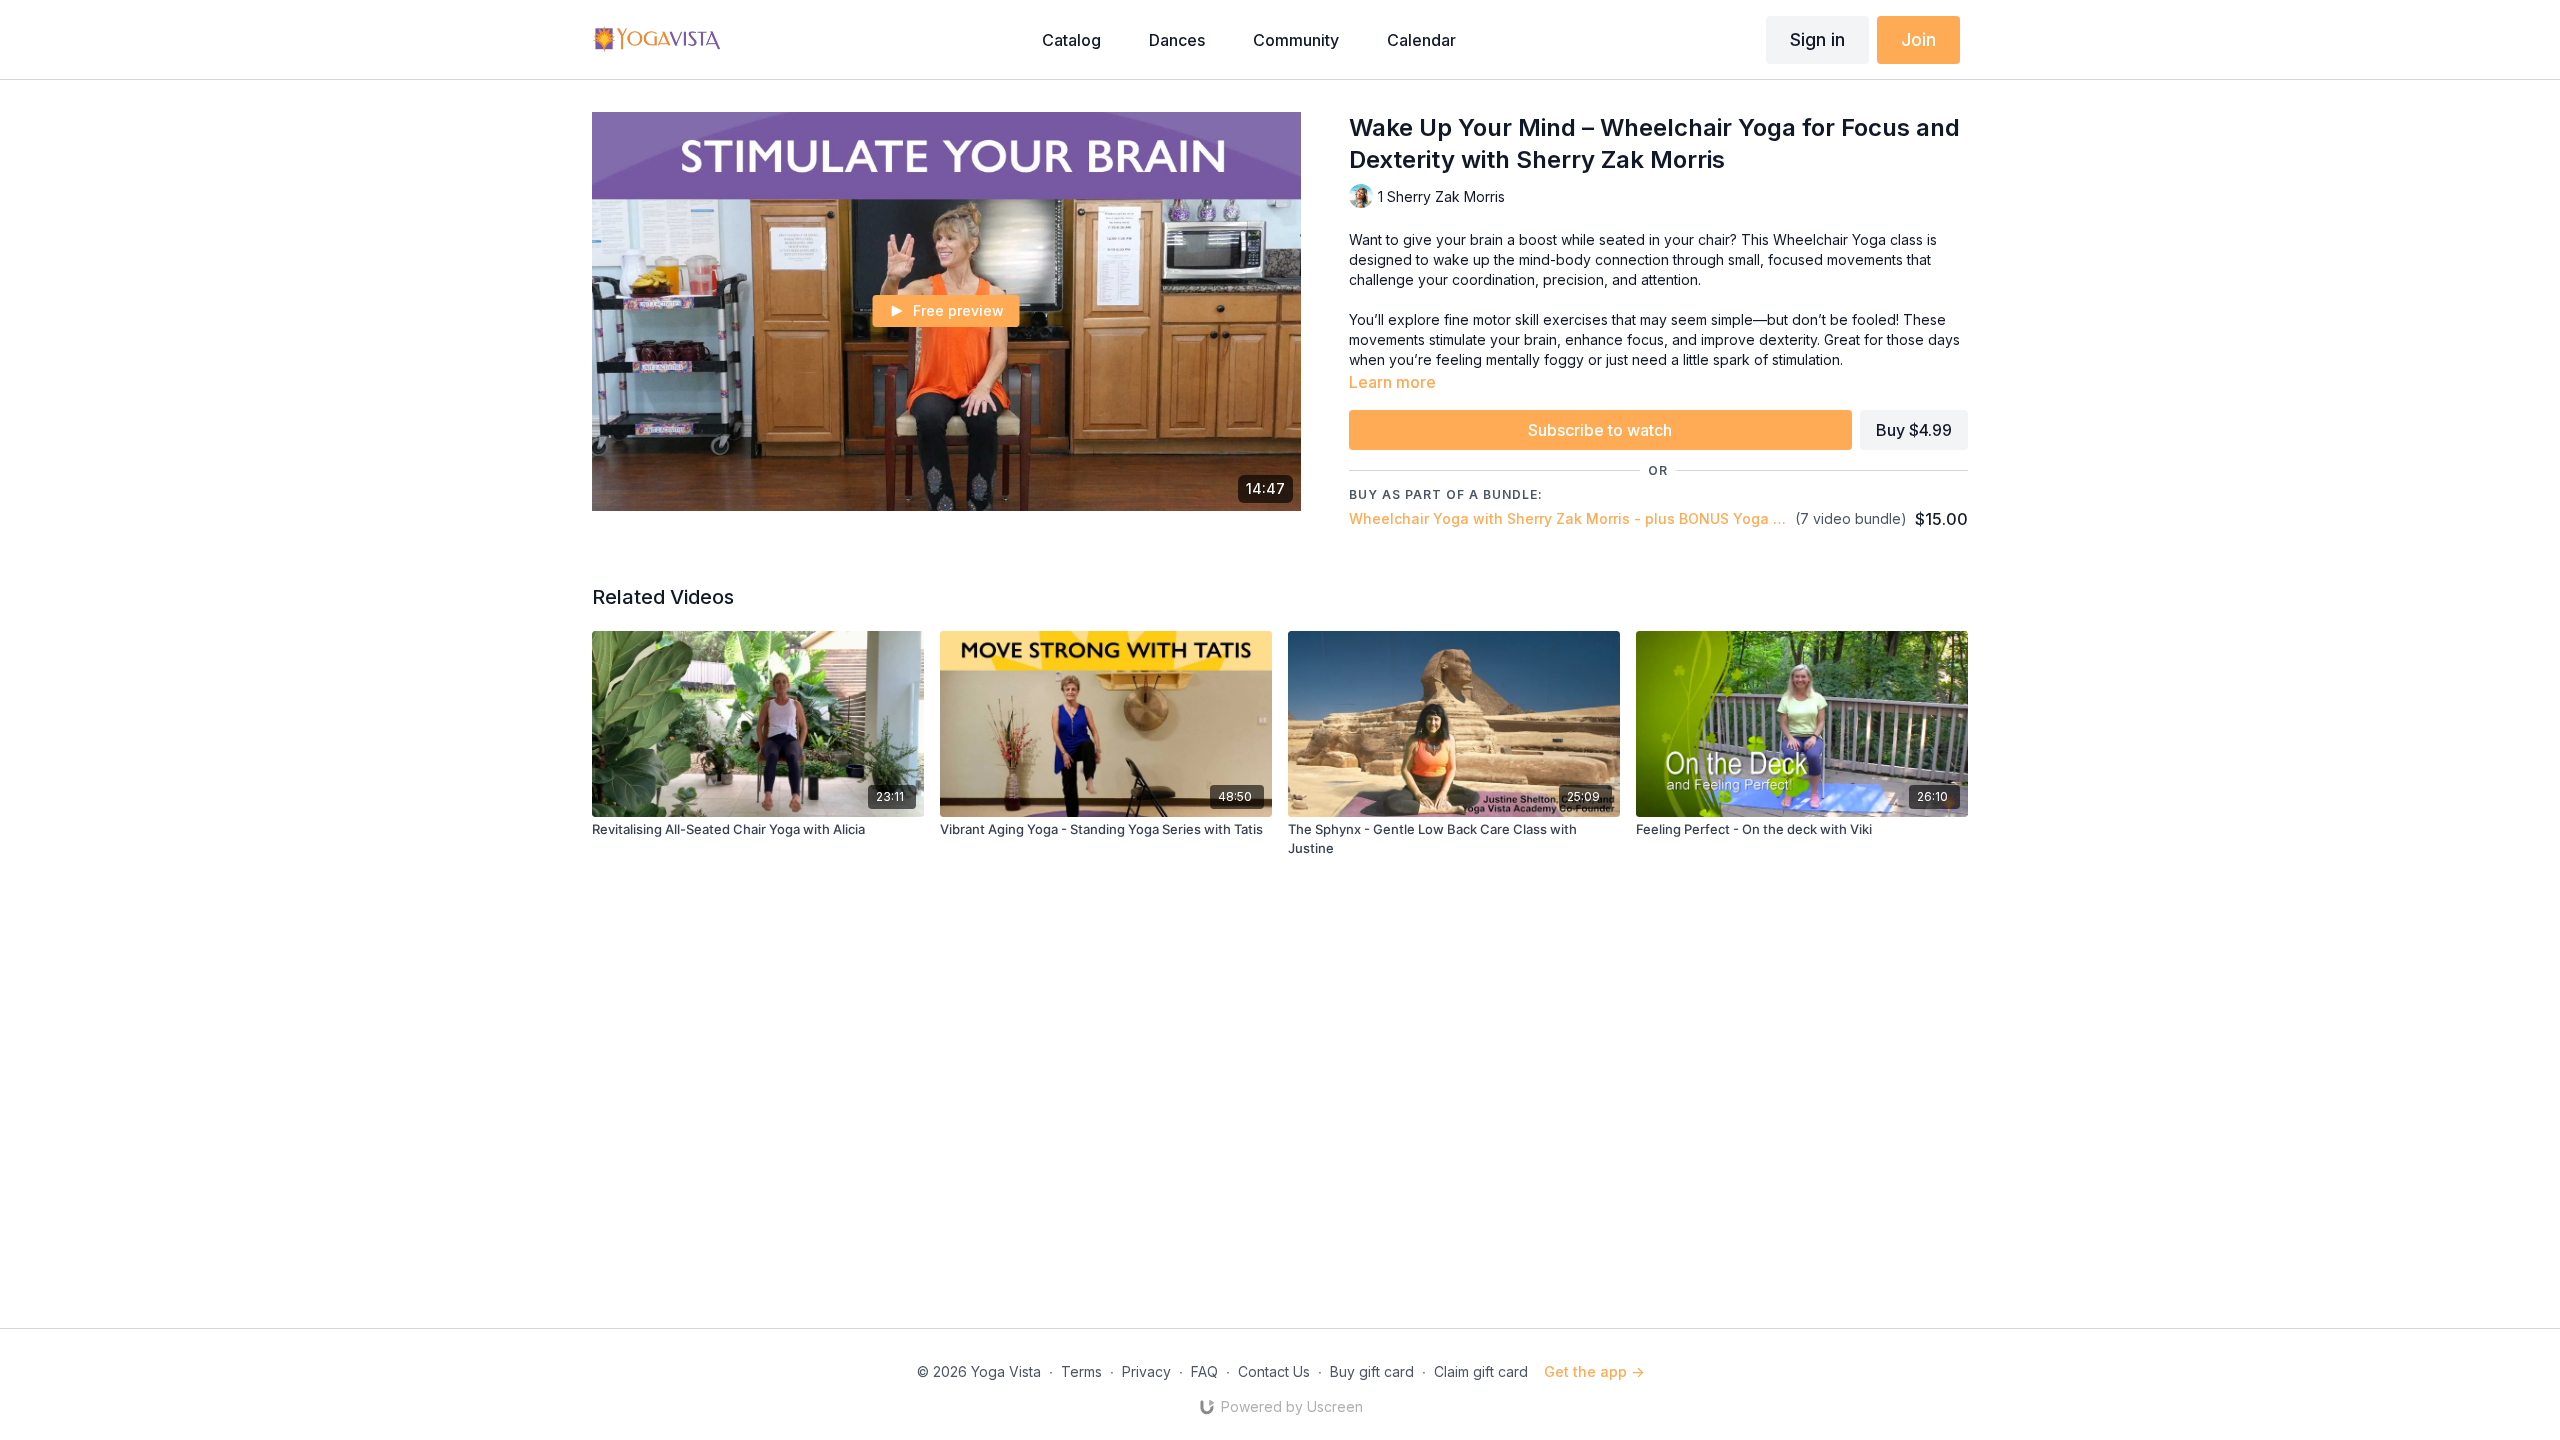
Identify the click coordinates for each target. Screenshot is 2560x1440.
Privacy (1146, 1371)
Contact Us (1274, 1371)
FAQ (1204, 1371)
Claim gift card (1481, 1371)
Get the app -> (1594, 1371)
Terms (1081, 1371)
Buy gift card (1372, 1371)
